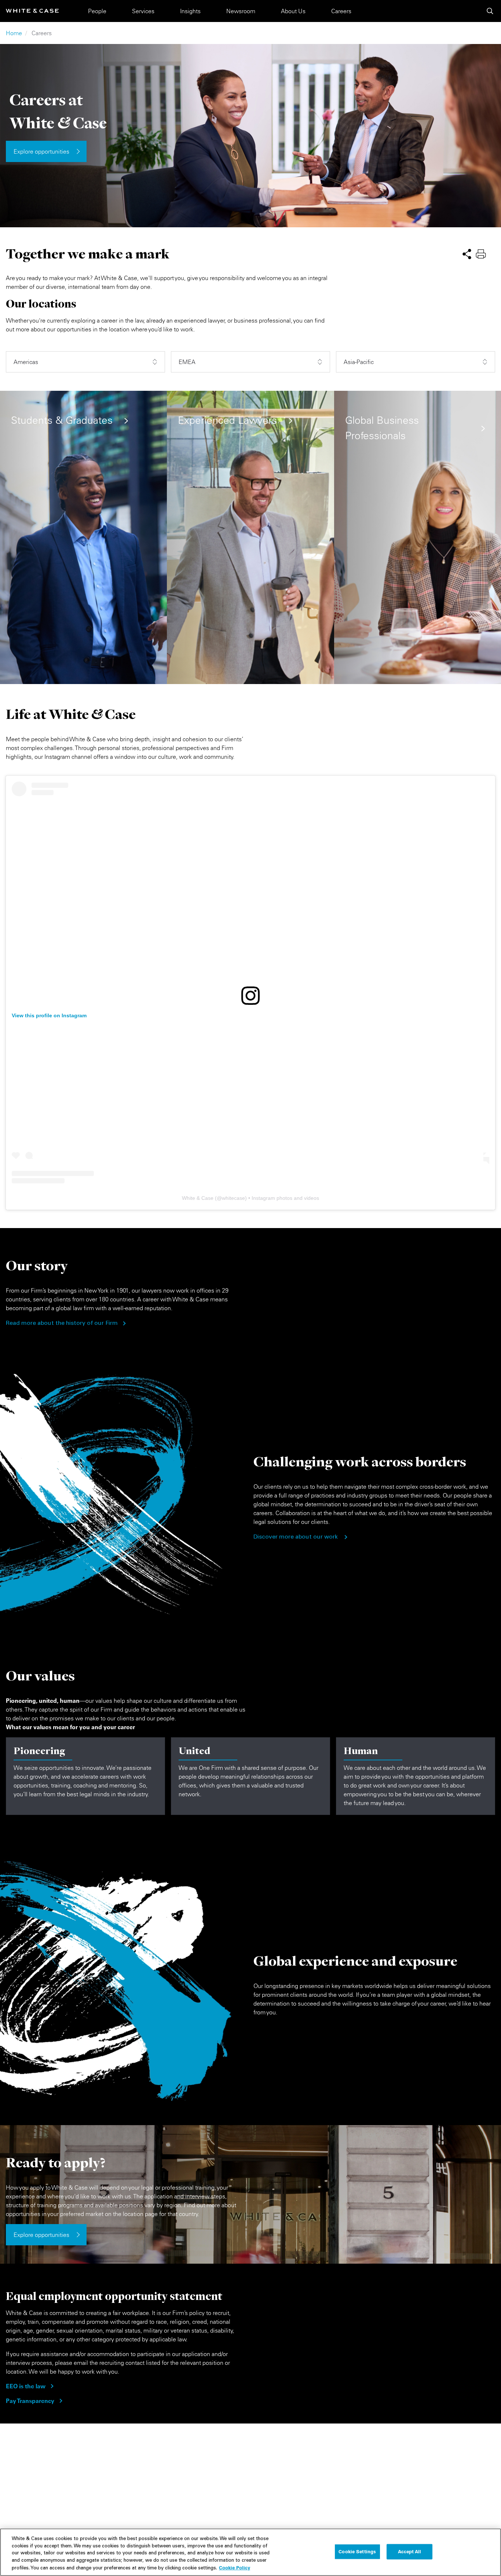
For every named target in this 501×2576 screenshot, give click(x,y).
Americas (26, 362)
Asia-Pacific (359, 362)
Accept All (409, 2551)
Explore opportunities (41, 151)
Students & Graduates (62, 420)
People (97, 11)
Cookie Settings (357, 2551)
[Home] (32, 11)
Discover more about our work (296, 1537)
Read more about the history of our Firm (62, 1323)
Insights (190, 11)
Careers (341, 11)
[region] (251, 2552)
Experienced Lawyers (227, 420)
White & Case (198, 1198)
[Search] (490, 11)
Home (14, 33)
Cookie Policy (235, 2568)
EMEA (187, 362)
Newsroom (241, 11)
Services (143, 11)
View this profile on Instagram (49, 1015)
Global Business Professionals (382, 428)
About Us (293, 11)
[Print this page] (481, 253)
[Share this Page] (467, 253)
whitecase (233, 1198)
